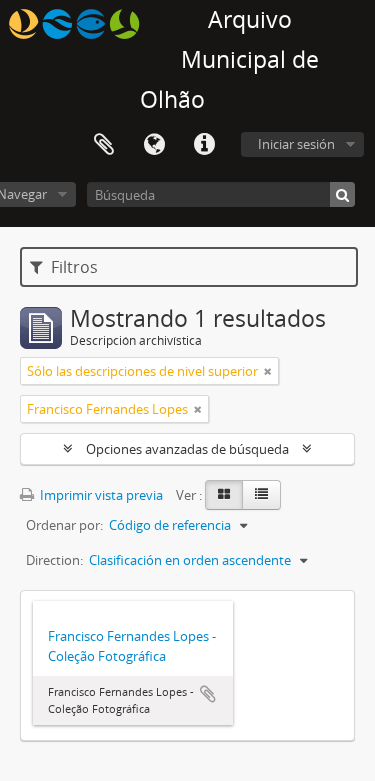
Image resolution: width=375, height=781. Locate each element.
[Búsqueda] (342, 194)
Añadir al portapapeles (208, 694)
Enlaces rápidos (204, 145)
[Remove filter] (268, 371)
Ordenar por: (64, 525)
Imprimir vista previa (100, 495)
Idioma (154, 145)
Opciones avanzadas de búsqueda (187, 449)
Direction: (54, 560)
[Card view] (224, 495)
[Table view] (261, 495)
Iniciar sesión (296, 144)
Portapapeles (104, 145)
